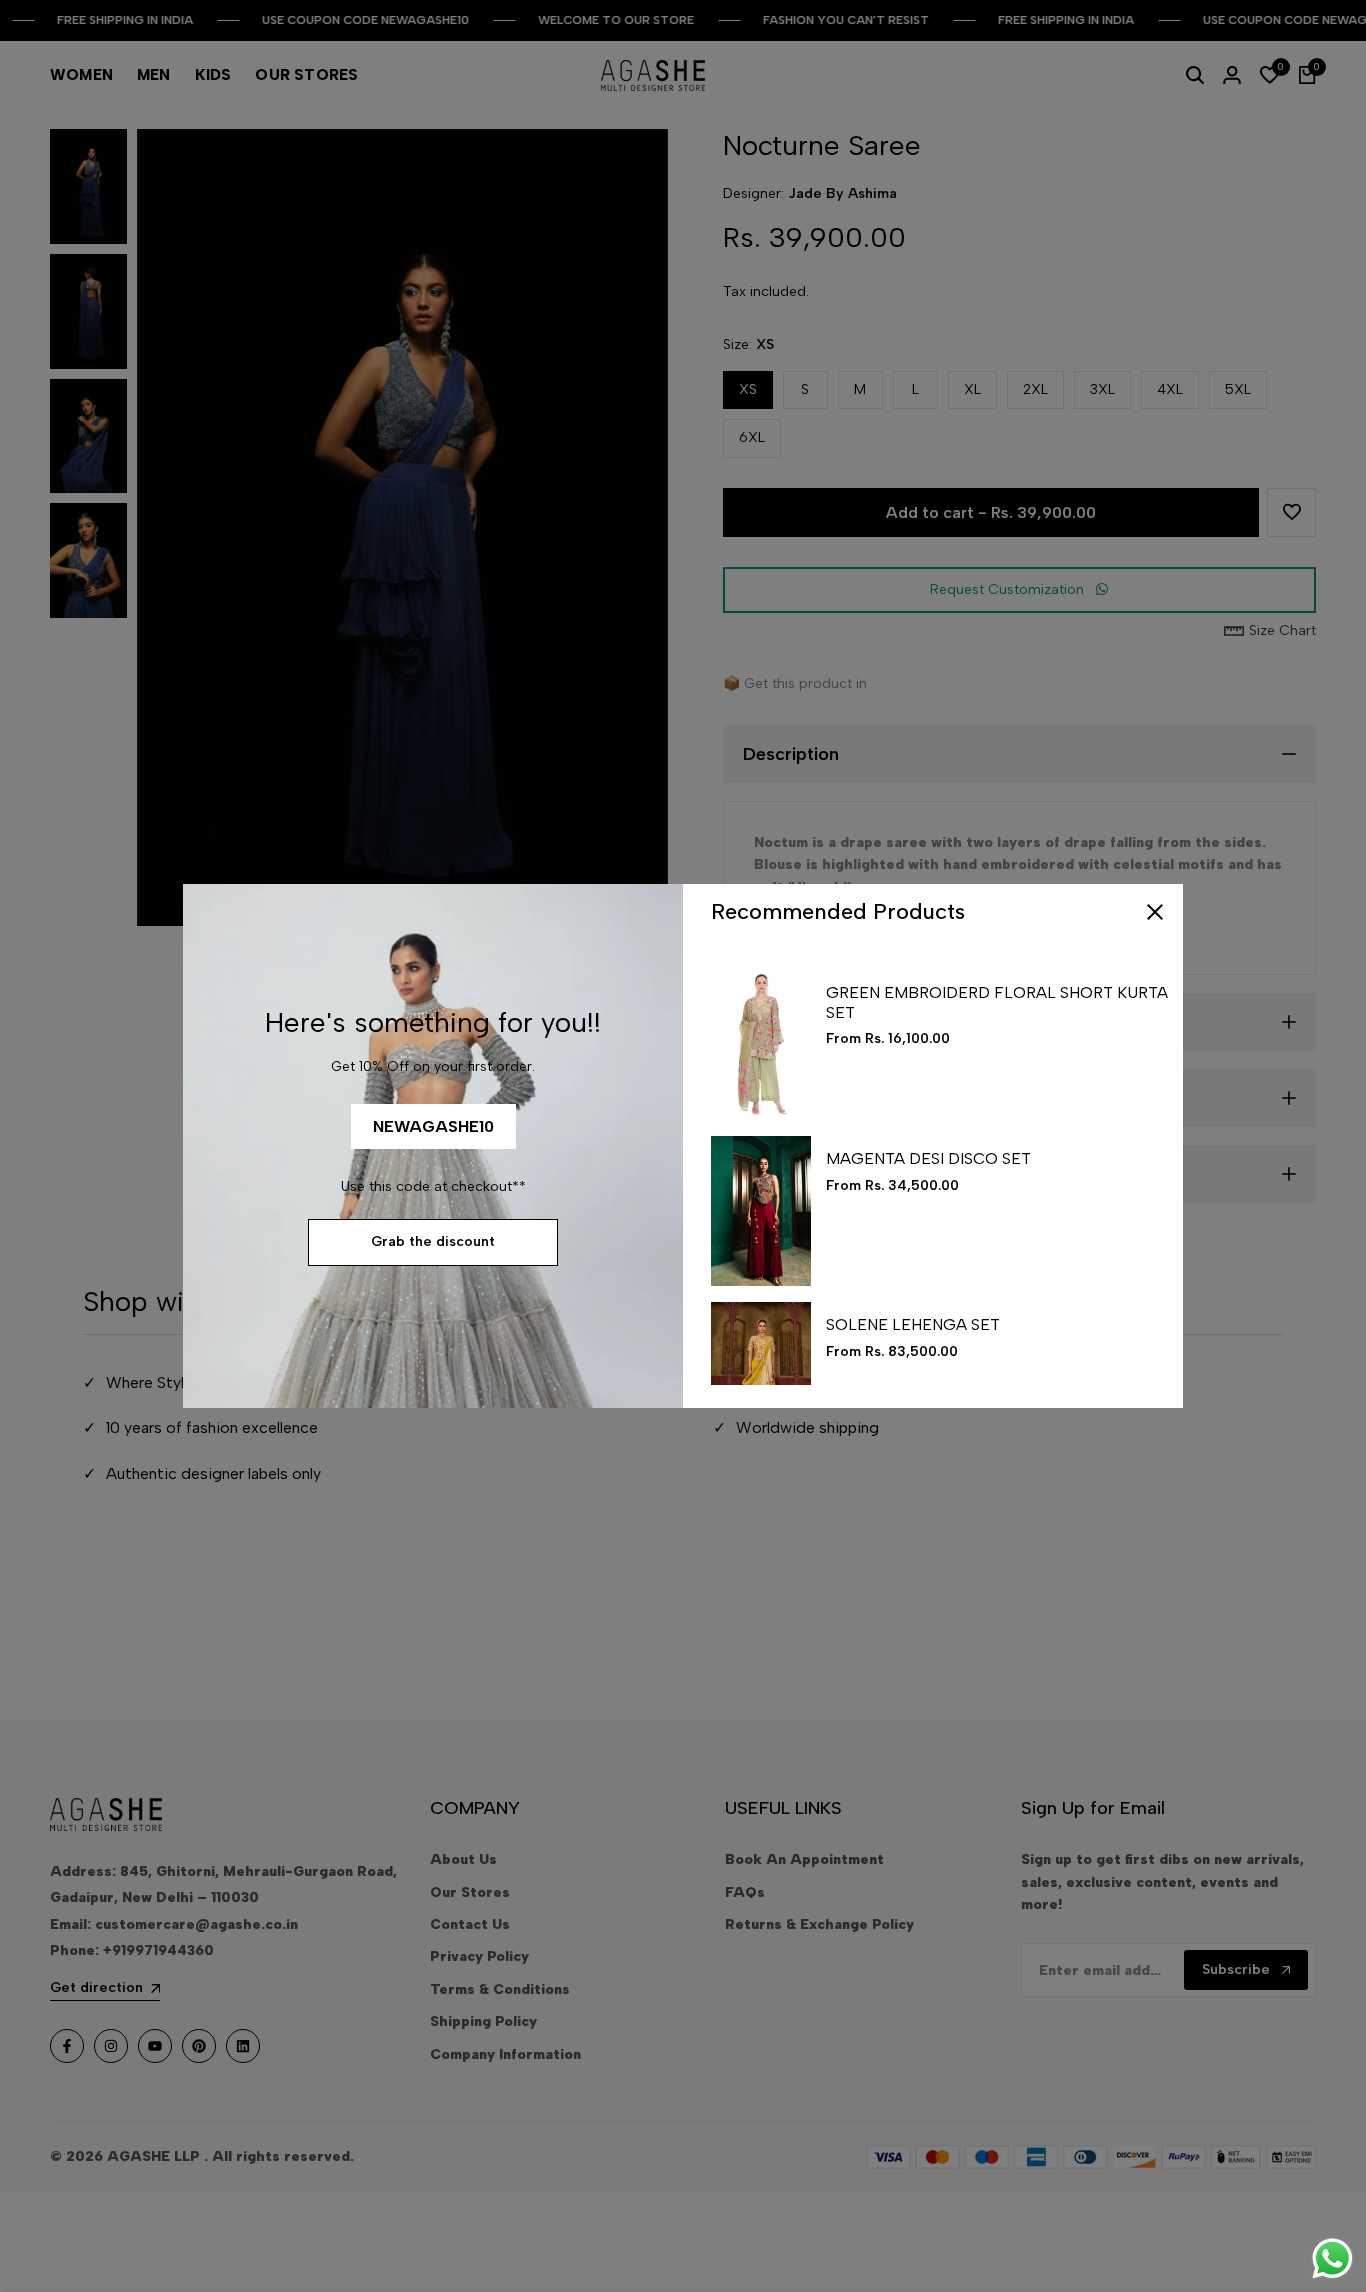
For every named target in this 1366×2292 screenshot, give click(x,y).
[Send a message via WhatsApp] (1332, 2258)
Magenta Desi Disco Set (928, 1158)
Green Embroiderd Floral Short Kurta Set (997, 1002)
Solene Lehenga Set (913, 1324)
